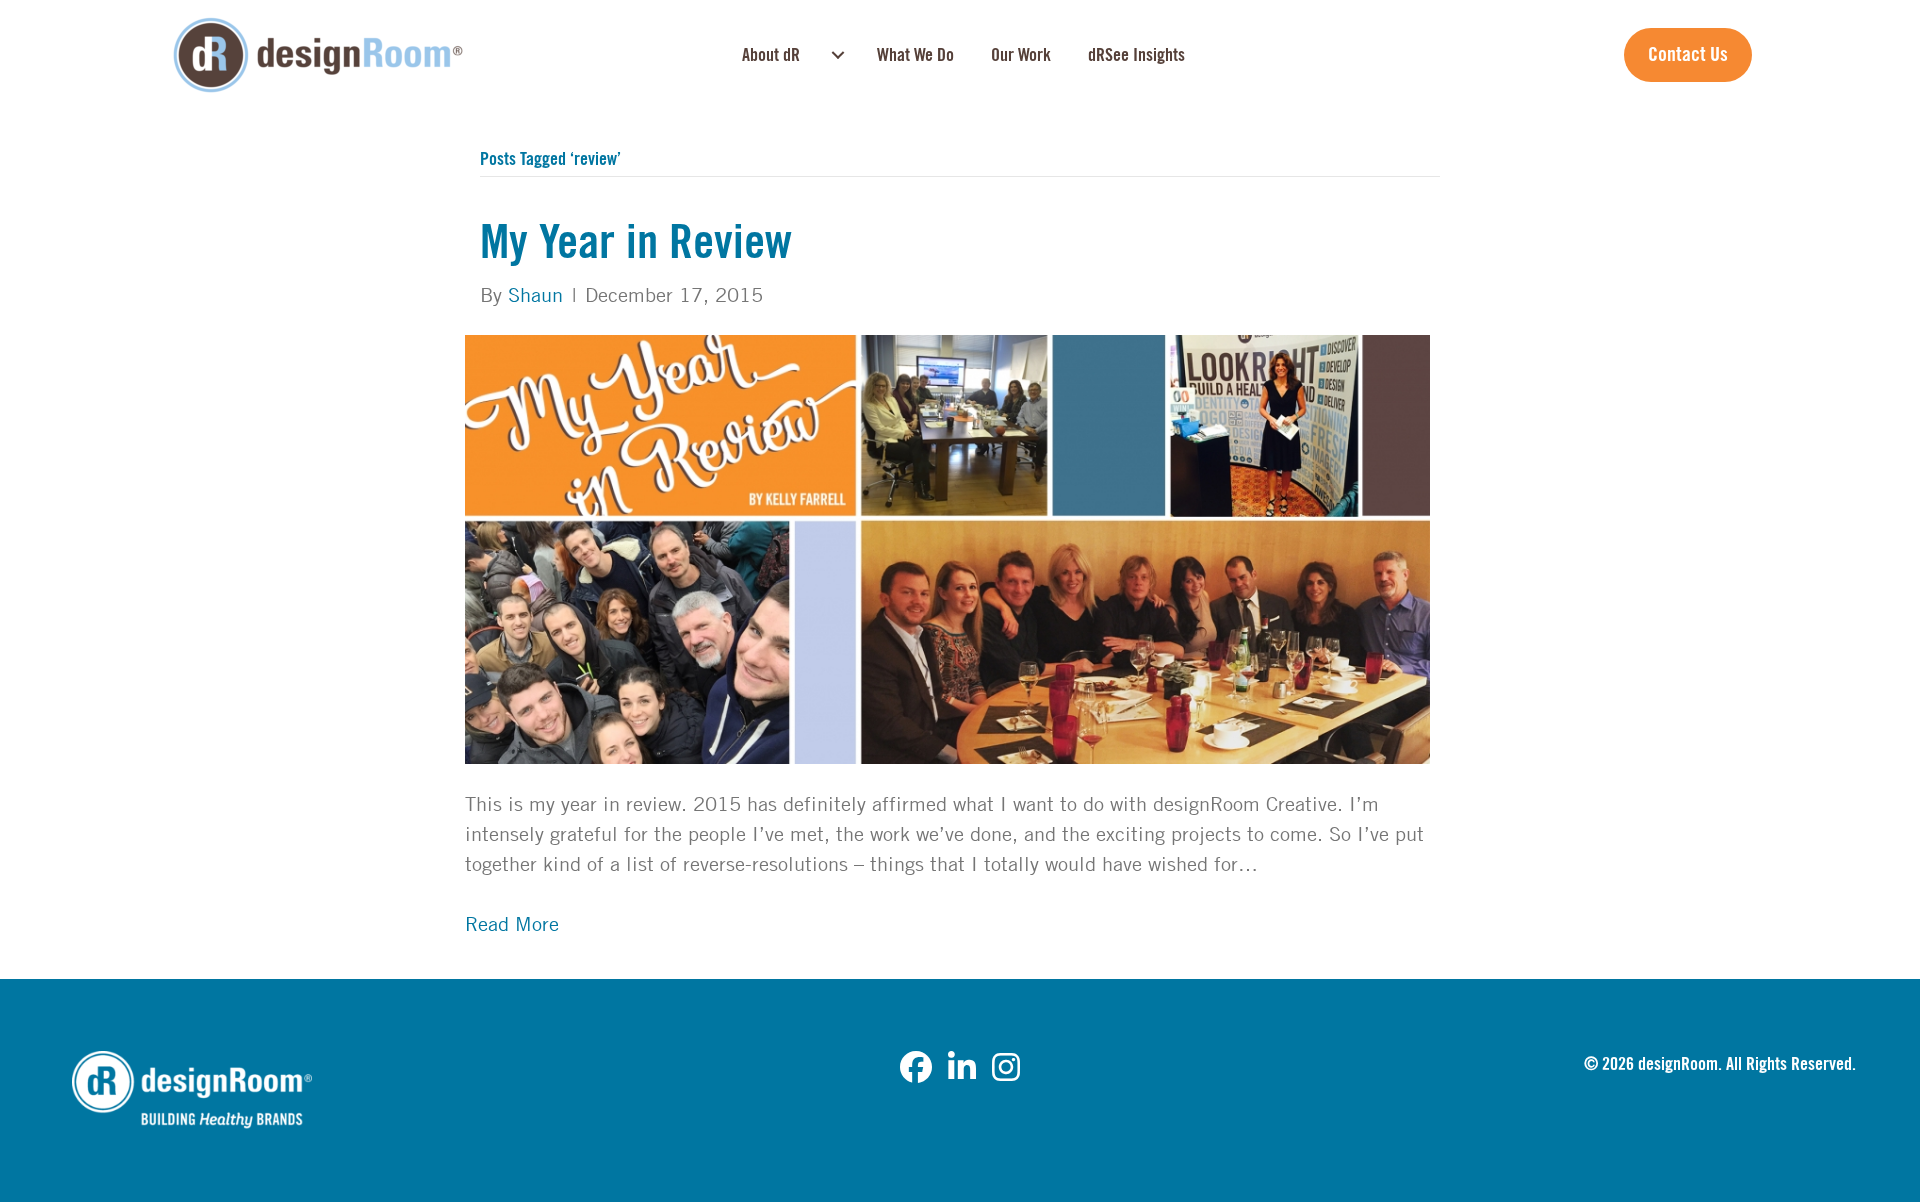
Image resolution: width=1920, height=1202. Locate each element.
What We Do (915, 55)
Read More (512, 923)
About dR (771, 55)
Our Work (1021, 55)
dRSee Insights (1136, 55)
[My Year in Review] (947, 547)
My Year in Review (636, 243)
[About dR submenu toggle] (838, 55)
